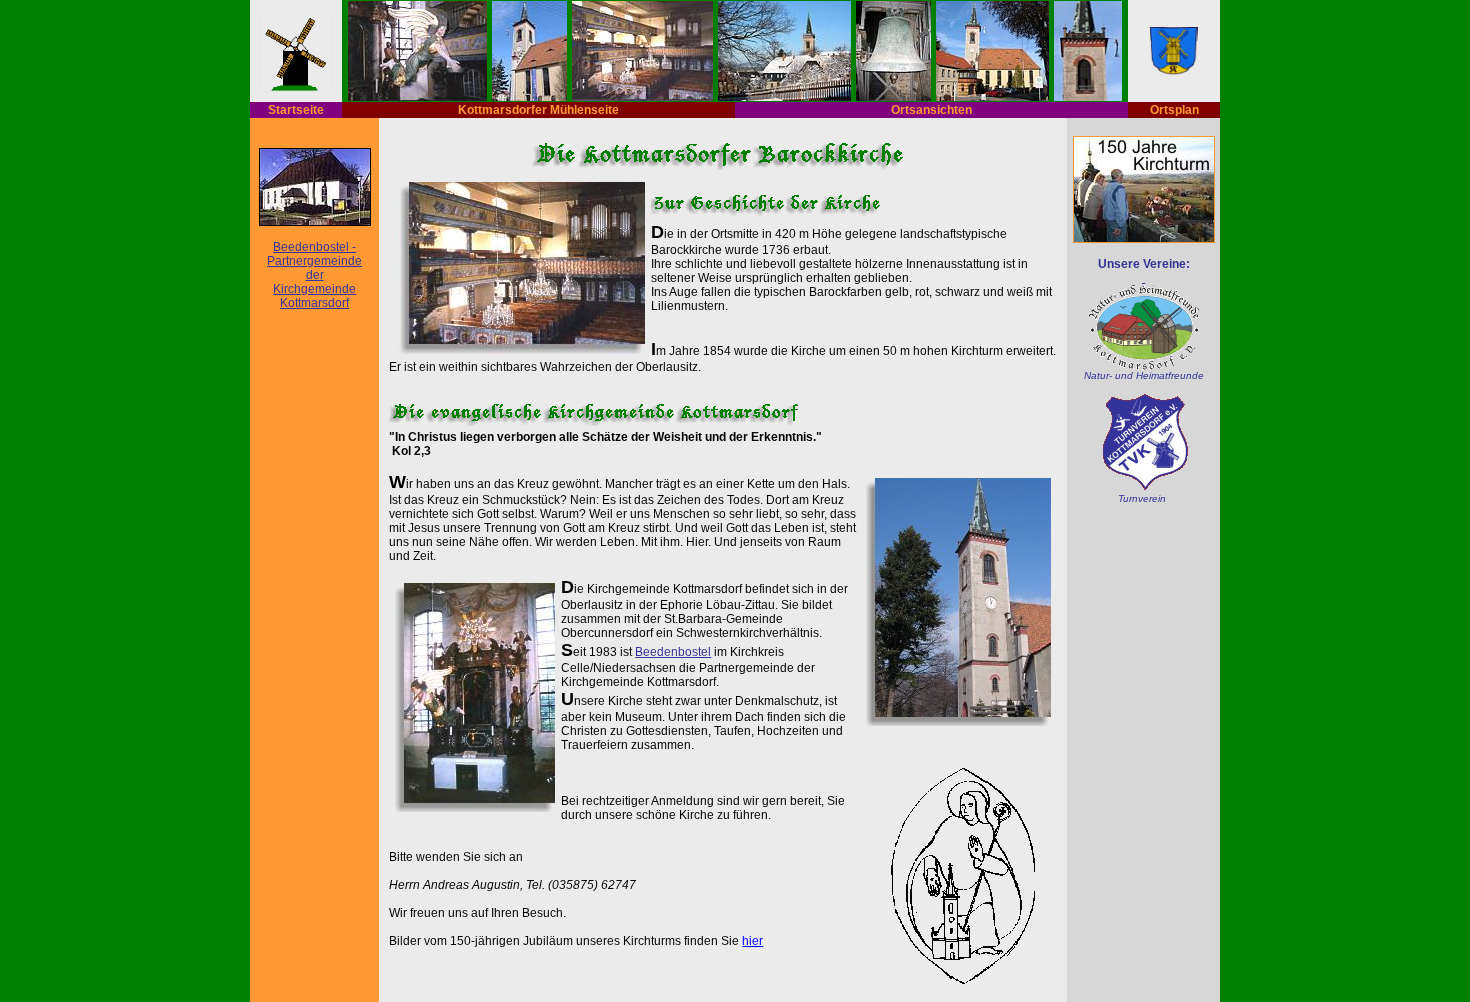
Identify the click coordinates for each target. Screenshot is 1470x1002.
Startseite (296, 110)
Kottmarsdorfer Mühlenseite (538, 110)
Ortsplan (1174, 110)
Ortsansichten (931, 110)
